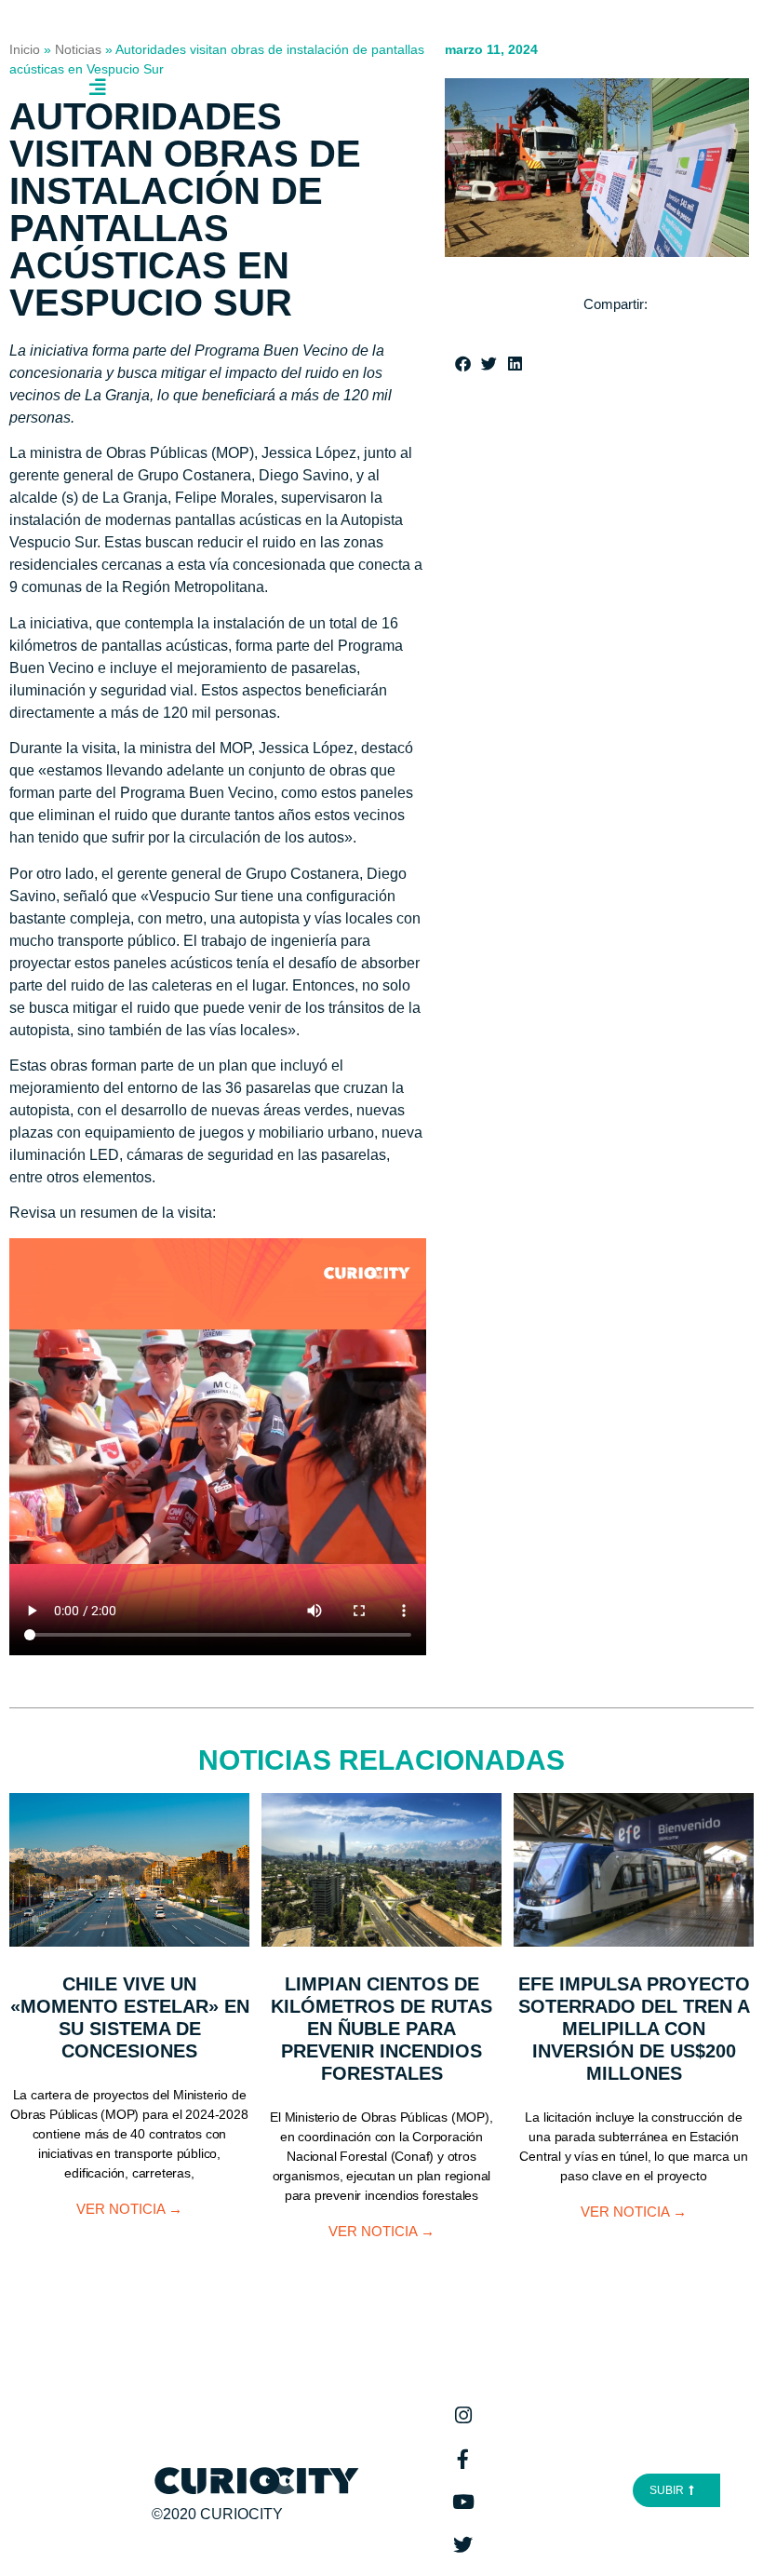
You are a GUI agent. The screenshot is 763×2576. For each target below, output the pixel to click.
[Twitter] (463, 2544)
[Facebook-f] (463, 2459)
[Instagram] (463, 2416)
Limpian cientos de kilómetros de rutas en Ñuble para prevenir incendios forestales (381, 2029)
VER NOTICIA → (129, 2209)
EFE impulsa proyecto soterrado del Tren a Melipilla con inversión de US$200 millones (634, 2029)
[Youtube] (463, 2502)
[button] (465, 364)
